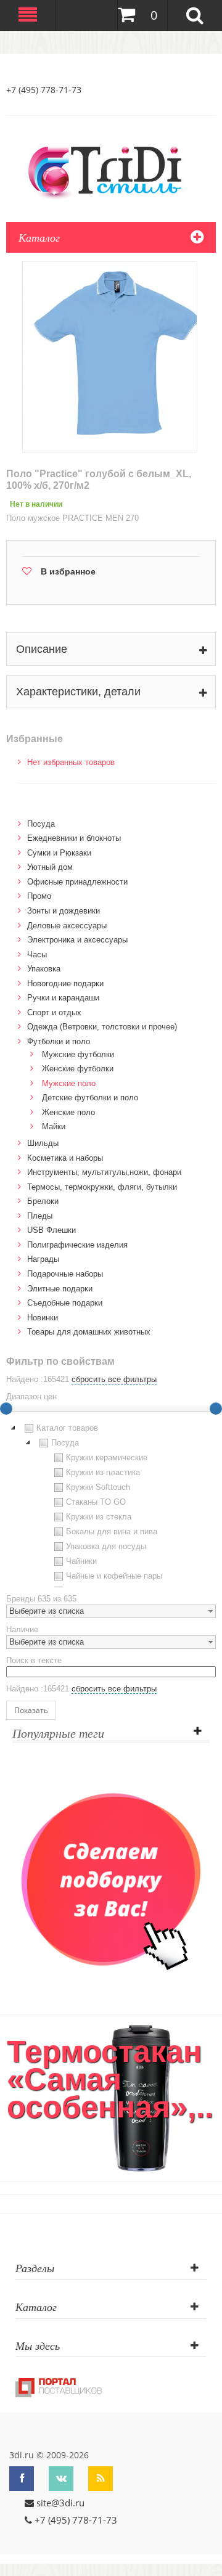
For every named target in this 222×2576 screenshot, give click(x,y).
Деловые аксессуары (67, 926)
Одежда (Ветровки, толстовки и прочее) (102, 1027)
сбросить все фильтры (114, 1379)
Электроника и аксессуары (77, 940)
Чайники (81, 1561)
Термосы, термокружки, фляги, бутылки (102, 1187)
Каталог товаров (67, 1428)
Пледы (40, 1216)
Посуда (41, 824)
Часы (37, 955)
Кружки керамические (107, 1458)
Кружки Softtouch (98, 1487)
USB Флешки (51, 1230)
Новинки (43, 1318)
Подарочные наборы (65, 1274)
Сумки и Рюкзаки (59, 853)
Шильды (43, 1143)
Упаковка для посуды (106, 1546)
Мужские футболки (78, 1054)
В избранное (68, 571)
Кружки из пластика (103, 1472)
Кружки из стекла (99, 1517)
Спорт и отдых (54, 1012)
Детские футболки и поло (90, 1098)
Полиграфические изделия (77, 1245)
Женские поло (68, 1112)
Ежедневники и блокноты (74, 838)
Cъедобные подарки (65, 1303)
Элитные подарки (60, 1289)
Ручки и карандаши (63, 998)
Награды (43, 1259)
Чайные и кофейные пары (114, 1576)
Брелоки (43, 1201)
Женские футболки (78, 1069)
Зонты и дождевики (64, 911)
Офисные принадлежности (77, 882)
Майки (54, 1126)
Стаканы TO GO (96, 1502)
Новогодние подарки (65, 983)
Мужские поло (69, 1083)
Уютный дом (50, 867)
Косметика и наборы (65, 1158)
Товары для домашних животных (89, 1332)
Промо (39, 896)
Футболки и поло (59, 1041)
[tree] (111, 1504)
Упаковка (44, 969)
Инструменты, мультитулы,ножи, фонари (104, 1172)
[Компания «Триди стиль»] (111, 170)
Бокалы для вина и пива (112, 1531)
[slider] (216, 1409)
